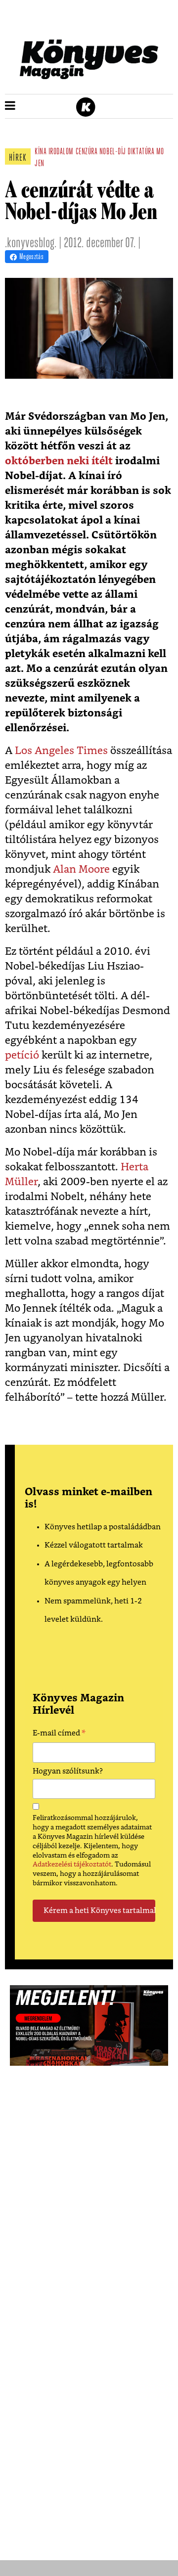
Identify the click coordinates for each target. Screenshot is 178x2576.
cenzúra (87, 152)
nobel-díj (113, 152)
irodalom (61, 152)
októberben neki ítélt (59, 461)
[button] (10, 106)
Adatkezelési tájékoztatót (72, 1865)
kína (41, 152)
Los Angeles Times (61, 751)
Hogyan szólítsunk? (68, 1771)
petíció (22, 1055)
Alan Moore (81, 869)
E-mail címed (59, 1734)
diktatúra (141, 152)
